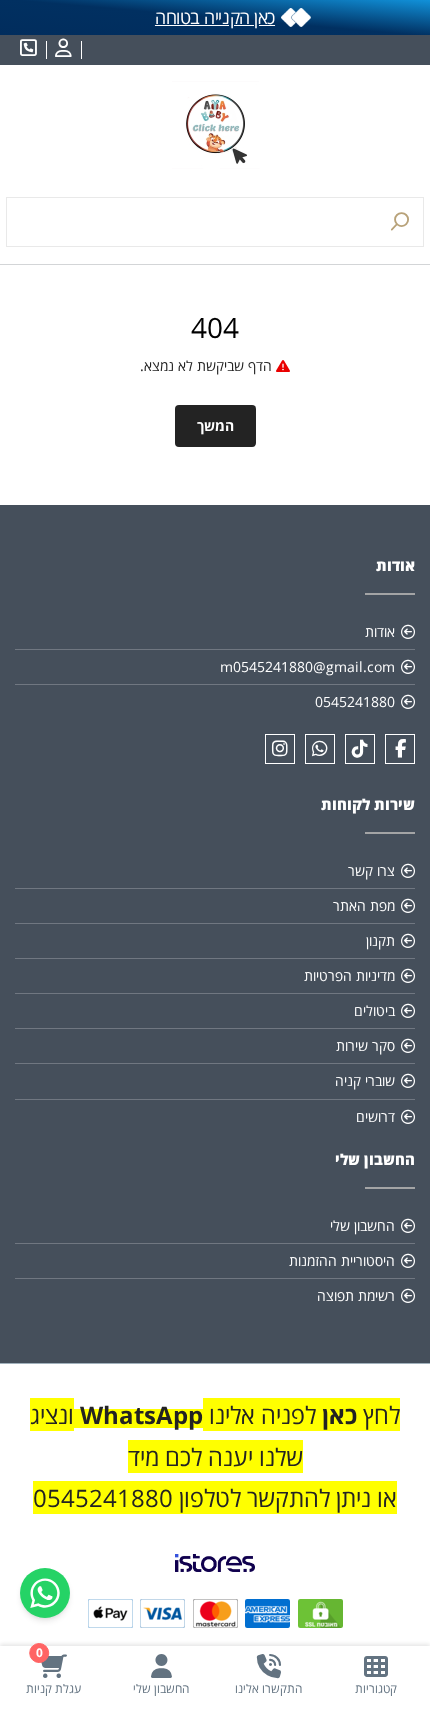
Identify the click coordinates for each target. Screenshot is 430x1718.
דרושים (375, 1116)
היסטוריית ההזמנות (342, 1260)
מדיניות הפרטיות (349, 975)
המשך (215, 425)
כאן (336, 1414)
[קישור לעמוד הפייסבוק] (400, 749)
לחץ (378, 1414)
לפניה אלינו (259, 1414)
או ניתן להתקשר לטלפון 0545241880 (215, 1497)
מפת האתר (364, 905)
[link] (215, 1579)
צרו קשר (371, 870)
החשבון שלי (362, 1225)
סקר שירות (365, 1045)
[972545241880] (320, 749)
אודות (380, 631)
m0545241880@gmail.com (307, 666)
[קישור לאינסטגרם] (280, 749)
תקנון (380, 940)
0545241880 (355, 701)
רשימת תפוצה (356, 1295)
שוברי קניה (365, 1080)
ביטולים (374, 1010)
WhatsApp (141, 1414)
